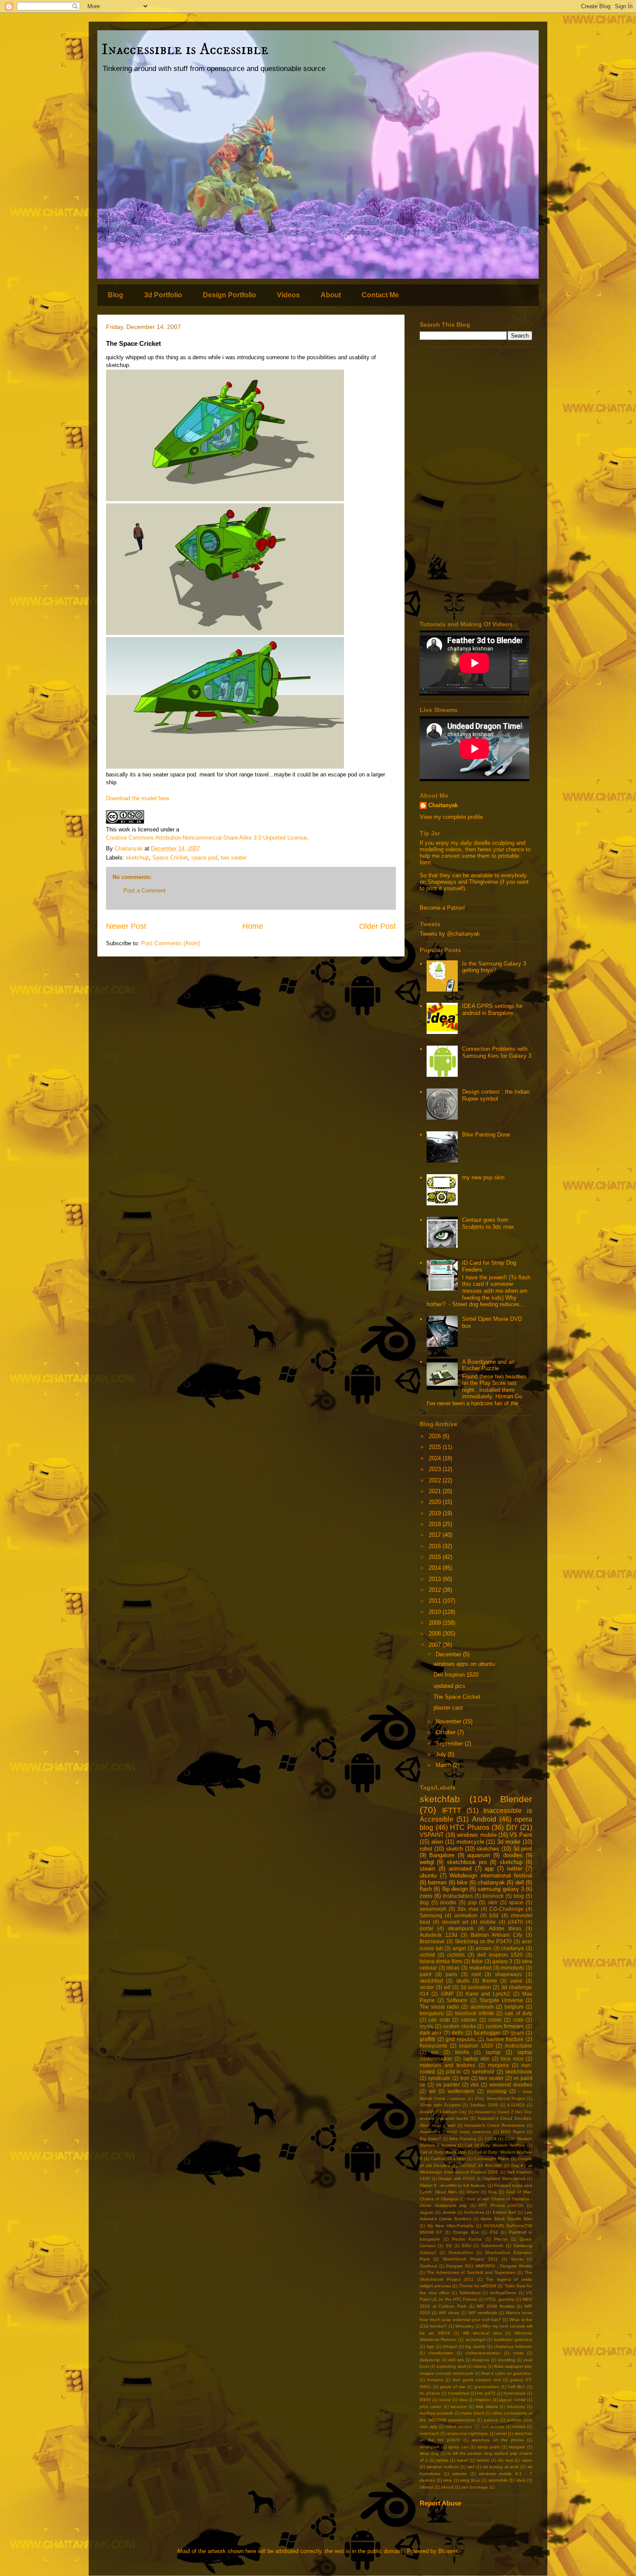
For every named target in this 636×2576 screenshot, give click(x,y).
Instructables (458, 1896)
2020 (436, 1502)
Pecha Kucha (467, 2239)
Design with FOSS (457, 2178)
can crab (439, 2020)
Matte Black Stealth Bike (506, 2219)
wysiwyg (497, 2091)
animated (460, 1869)
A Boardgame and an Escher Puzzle (488, 1365)
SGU (466, 2246)
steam (427, 1869)
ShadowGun (461, 2252)
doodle (448, 1902)
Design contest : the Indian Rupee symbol (496, 1095)
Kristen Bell (504, 2212)
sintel (501, 2433)
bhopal (450, 2346)
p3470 (516, 1922)
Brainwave (432, 1941)
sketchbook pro (467, 1862)
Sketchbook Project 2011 (470, 2259)
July (442, 1754)
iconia (445, 2400)
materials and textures (447, 2065)
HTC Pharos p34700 (501, 2205)
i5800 (425, 2400)
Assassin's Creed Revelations (495, 2125)
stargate (517, 2447)
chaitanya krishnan (513, 2346)
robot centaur (459, 2426)
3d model (509, 1842)
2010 (436, 1612)
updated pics (450, 1686)
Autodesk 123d (438, 1935)
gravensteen (487, 2387)
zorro (426, 1896)
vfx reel (505, 2460)
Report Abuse (440, 2503)
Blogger (448, 2551)
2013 (436, 1579)
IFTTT (452, 1811)
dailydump (430, 2360)
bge (430, 2346)
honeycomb (434, 2046)
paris (451, 1974)
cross (518, 2353)
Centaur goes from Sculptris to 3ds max (488, 1223)
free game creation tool (477, 2380)
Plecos (501, 2239)
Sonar (517, 2259)
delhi (458, 2033)
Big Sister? (430, 2139)
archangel (475, 2339)
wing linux (470, 2480)
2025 (436, 1447)
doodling (507, 2360)
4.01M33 (516, 2105)
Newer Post (126, 926)
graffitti (427, 2039)
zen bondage (475, 2487)
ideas (453, 1968)
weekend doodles (511, 2085)
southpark (430, 2447)
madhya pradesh (437, 2413)
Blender (516, 1799)
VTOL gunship (499, 2299)
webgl (427, 1862)
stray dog (429, 2453)
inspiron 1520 (476, 2046)
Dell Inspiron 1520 (456, 1675)
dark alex (431, 2033)
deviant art (455, 1922)
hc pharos (430, 2393)
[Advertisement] (476, 481)
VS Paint (521, 1835)
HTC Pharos (470, 1827)
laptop (493, 2052)
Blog (116, 295)
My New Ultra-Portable (451, 2226)
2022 (436, 1480)
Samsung (431, 1915)
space (516, 1902)
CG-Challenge (506, 1909)
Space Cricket (170, 858)
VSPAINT (432, 1835)
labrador (459, 2407)
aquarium (479, 1855)
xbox (521, 2480)
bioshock (493, 1896)
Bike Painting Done (486, 1135)
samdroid (483, 2072)
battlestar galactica (513, 2339)
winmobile (498, 2480)
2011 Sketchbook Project (500, 2098)
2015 (436, 1557)
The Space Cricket (457, 1697)
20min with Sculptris (440, 2105)
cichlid (427, 1955)
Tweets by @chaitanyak (450, 934)
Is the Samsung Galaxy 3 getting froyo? (494, 967)
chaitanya (512, 1948)
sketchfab (440, 1799)
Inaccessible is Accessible (185, 50)
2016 (436, 1546)
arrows (483, 1948)
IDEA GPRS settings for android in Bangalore (492, 1009)
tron (465, 2078)
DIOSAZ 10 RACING (481, 2165)
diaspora (481, 2360)
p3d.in (453, 2072)
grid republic (461, 2039)
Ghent (473, 2192)
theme (490, 1981)
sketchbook (519, 2072)
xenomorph (433, 1909)
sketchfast (431, 1981)
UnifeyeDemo (503, 2293)
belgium (514, 2007)
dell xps (456, 2360)
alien (437, 1842)
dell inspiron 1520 (500, 1955)
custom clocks (459, 2026)
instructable (519, 2046)
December (449, 1654)
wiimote (459, 2474)
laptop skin (477, 2059)
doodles (513, 1855)
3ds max (468, 1909)
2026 (436, 1436)
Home (253, 926)
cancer (469, 2020)
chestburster (441, 2353)
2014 (436, 1568)
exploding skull (451, 2366)
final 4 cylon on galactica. (507, 2373)
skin (493, 1902)
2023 (436, 1469)
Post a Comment (145, 890)
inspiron (483, 2400)
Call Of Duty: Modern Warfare (495, 2145)
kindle (462, 2052)
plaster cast (448, 1708)
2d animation (476, 1987)
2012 (436, 1590)
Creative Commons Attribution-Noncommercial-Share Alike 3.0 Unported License (206, 838)
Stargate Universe (501, 2000)
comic (495, 2020)
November (449, 1721)
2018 (436, 1524)
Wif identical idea (482, 2333)
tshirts (442, 2460)
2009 (436, 1623)
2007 (436, 1645)
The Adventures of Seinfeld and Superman (471, 2272)
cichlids (456, 1955)
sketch (455, 1849)
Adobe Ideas (505, 1928)
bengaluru (432, 2013)
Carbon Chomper (448, 2159)
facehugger (487, 2033)
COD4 (491, 2139)
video (527, 2460)
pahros (491, 2420)
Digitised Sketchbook (504, 2178)
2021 (436, 1491)
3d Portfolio (163, 295)
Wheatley (464, 2326)
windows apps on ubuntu (464, 1664)
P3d (494, 2232)
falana (480, 2366)
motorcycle (470, 1842)
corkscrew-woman (483, 2353)
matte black (473, 2413)
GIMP (447, 1994)
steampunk (461, 1928)
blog (519, 1896)
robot (426, 1849)
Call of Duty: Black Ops (443, 2152)
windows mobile (477, 1835)
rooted (519, 2426)
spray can (458, 2447)
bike (462, 1882)
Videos (288, 295)
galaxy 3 (502, 1961)
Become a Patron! (442, 908)
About (331, 295)
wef (471, 2467)
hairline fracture (505, 2039)
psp (472, 1902)
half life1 (517, 2387)
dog (424, 1902)
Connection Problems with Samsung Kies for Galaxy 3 (497, 1052)
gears (517, 2033)
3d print (523, 1849)
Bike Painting (463, 2139)
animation (466, 1915)
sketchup (137, 858)
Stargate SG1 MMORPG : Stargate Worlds (489, 2266)
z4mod (426, 2487)
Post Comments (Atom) (171, 943)
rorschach (429, 2433)
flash (426, 1889)
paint (426, 1974)
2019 (436, 1513)
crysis (426, 2026)
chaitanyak (491, 1882)
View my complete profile (451, 817)
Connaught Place (491, 2159)
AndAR (427, 2112)
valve (516, 1981)
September (450, 1744)
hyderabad (514, 2393)
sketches (488, 1849)
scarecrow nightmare (467, 2433)
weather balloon (443, 2467)
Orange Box (466, 2232)
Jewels (449, 2212)
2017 (436, 1535)
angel (459, 1948)
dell (520, 1882)
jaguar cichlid (512, 2400)
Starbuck (429, 2266)
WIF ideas (449, 2313)
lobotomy (516, 2407)
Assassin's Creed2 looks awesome (456, 2132)
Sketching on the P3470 (483, 1941)
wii (432, 2091)
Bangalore (442, 1855)
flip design (455, 1889)
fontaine (435, 2380)
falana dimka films (441, 1961)
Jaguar (427, 2212)
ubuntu (428, 1876)
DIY (512, 1827)
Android (484, 1819)
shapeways (508, 1974)
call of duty (519, 2013)
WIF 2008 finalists (495, 2306)
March (444, 1765)
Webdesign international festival (491, 1876)
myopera (498, 2065)
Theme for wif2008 (478, 2286)
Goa (492, 2192)
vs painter (448, 2085)
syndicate (439, 2078)
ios (435, 2052)
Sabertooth (492, 2246)
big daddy (475, 2346)
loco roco (512, 2059)
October (446, 1732)
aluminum (482, 2007)
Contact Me (380, 295)
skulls (463, 1981)
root (476, 1974)
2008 (436, 1634)
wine (448, 2480)
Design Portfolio (230, 295)
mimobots (512, 1968)
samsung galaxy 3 (501, 1889)
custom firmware (505, 2026)
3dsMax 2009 (484, 2105)
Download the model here (138, 798)
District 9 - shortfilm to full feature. (453, 2185)
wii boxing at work (501, 2467)
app (489, 1869)
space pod (204, 858)
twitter (515, 1869)
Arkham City (454, 2112)
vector (427, 1987)
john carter (430, 2407)
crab (518, 2020)
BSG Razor (513, 2132)
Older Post (377, 926)
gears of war (453, 2387)
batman (437, 1882)
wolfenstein (461, 2091)
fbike (477, 1961)
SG (449, 2246)
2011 (436, 1601)
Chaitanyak (443, 805)
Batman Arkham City (497, 1935)
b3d (494, 1915)
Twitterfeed (470, 2293)
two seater (234, 858)
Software (457, 2000)
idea (463, 2400)
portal (426, 1928)
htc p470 (486, 2393)
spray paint (488, 2447)
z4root (447, 2487)
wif (447, 1987)
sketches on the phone (498, 2440)
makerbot (480, 1968)
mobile (488, 1922)
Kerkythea (474, 2212)
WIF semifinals (483, 2313)
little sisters (487, 2407)
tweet (462, 2460)
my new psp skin (483, 1177)
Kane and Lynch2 (488, 1994)
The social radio (439, 2007)
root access (493, 2426)
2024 (436, 1458)
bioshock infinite (475, 2013)
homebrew (459, 2393)
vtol (474, 2085)
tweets (483, 2460)
